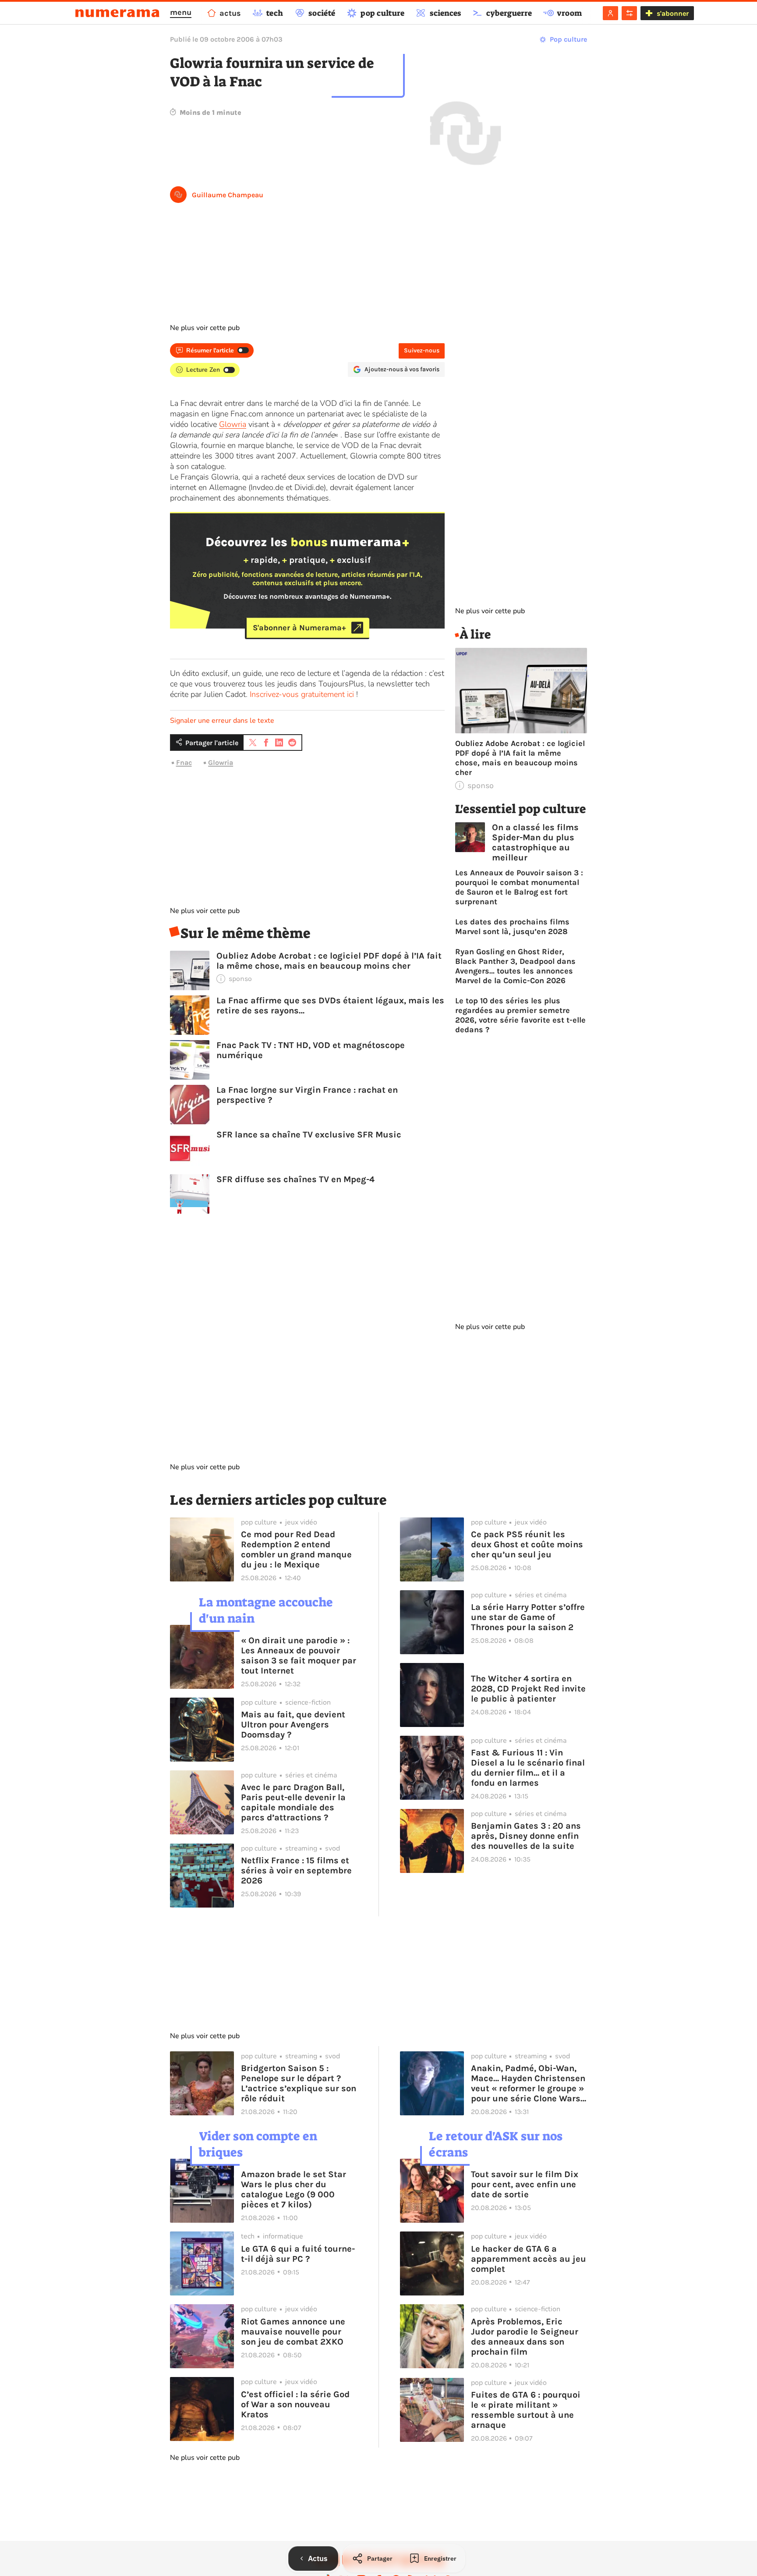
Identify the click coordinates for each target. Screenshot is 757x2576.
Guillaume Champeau (228, 195)
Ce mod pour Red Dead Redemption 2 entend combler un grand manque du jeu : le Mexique (296, 1549)
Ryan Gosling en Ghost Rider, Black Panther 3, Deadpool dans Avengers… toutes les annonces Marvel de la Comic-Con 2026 (515, 966)
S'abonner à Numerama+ (299, 628)
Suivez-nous (422, 350)
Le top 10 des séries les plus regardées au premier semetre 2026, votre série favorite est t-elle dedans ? (520, 1015)
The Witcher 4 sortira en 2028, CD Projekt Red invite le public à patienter (528, 1689)
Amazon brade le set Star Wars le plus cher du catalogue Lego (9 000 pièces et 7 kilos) (294, 2189)
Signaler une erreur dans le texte (222, 721)
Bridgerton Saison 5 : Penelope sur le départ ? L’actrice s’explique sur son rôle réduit (299, 2083)
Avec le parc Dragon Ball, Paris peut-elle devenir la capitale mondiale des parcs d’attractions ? (293, 1802)
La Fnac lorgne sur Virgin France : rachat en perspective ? (307, 1095)
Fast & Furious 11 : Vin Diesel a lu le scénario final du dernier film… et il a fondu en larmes (528, 1768)
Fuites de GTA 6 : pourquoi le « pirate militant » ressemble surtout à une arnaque (526, 2410)
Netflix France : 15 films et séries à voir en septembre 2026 (296, 1871)
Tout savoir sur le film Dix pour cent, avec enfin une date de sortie (525, 2184)
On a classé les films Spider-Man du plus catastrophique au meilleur (535, 842)
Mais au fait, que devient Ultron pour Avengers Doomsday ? (293, 1725)
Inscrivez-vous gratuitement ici (302, 694)
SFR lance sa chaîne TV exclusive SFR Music (309, 1135)
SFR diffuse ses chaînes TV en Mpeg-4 (295, 1179)
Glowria (233, 424)
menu (181, 12)
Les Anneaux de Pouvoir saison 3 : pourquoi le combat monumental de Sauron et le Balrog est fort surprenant (519, 887)
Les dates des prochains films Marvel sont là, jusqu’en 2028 (512, 927)
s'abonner (673, 13)
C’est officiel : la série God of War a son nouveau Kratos (295, 2404)
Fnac (184, 762)
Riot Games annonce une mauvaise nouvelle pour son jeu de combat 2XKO (293, 2332)
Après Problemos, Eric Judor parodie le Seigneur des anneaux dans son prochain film (525, 2337)
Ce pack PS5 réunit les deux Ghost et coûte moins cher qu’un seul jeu (527, 1544)
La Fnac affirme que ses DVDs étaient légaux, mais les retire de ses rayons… (330, 1006)
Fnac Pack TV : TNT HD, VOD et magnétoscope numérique (311, 1050)
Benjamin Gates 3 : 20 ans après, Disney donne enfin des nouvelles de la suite (526, 1836)
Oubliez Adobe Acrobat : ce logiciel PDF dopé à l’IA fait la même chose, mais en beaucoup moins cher (329, 961)
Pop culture (568, 39)
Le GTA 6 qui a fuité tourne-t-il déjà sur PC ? (298, 2254)
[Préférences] (629, 13)
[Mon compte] (610, 13)
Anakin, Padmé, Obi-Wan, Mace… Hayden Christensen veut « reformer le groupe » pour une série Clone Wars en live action (528, 2083)
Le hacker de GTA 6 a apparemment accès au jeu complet (529, 2259)
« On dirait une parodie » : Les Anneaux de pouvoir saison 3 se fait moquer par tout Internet (299, 1656)
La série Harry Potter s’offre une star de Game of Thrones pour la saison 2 (528, 1617)
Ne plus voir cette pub (205, 328)
